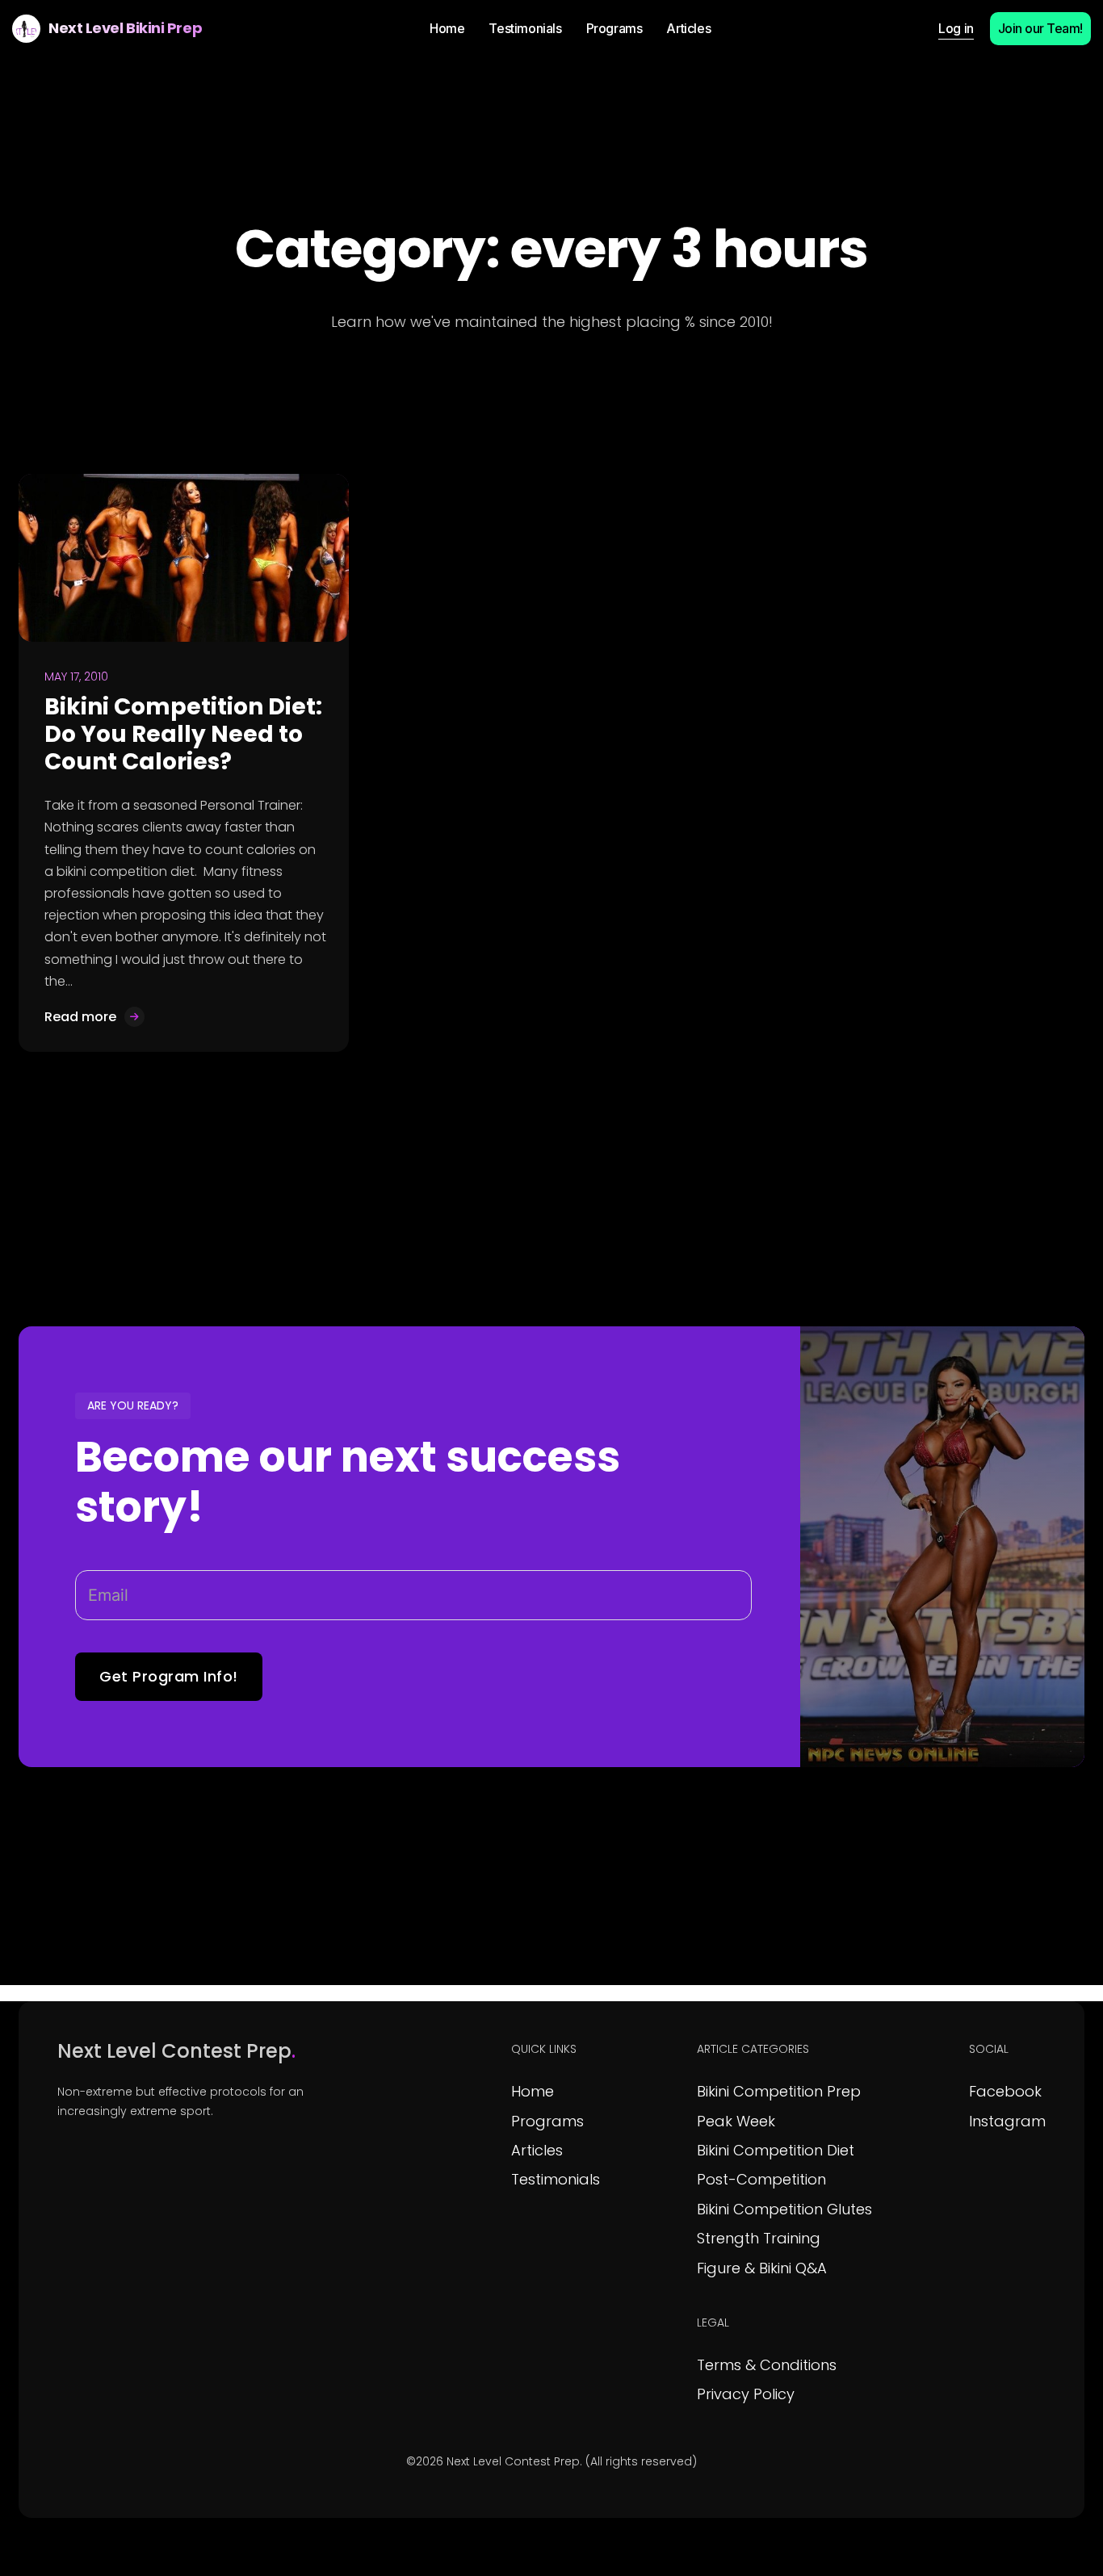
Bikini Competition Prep (779, 2091)
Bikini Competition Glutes (784, 2209)
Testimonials (556, 2179)
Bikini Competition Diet (776, 2150)
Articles (537, 2150)
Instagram (1007, 2121)
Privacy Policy (746, 2394)
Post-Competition (761, 2179)
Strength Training (759, 2238)
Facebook (1005, 2091)
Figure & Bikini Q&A (762, 2268)
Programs (547, 2121)
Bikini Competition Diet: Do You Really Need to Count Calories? (183, 734)
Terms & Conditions (767, 2365)
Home (533, 2091)
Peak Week (736, 2121)
